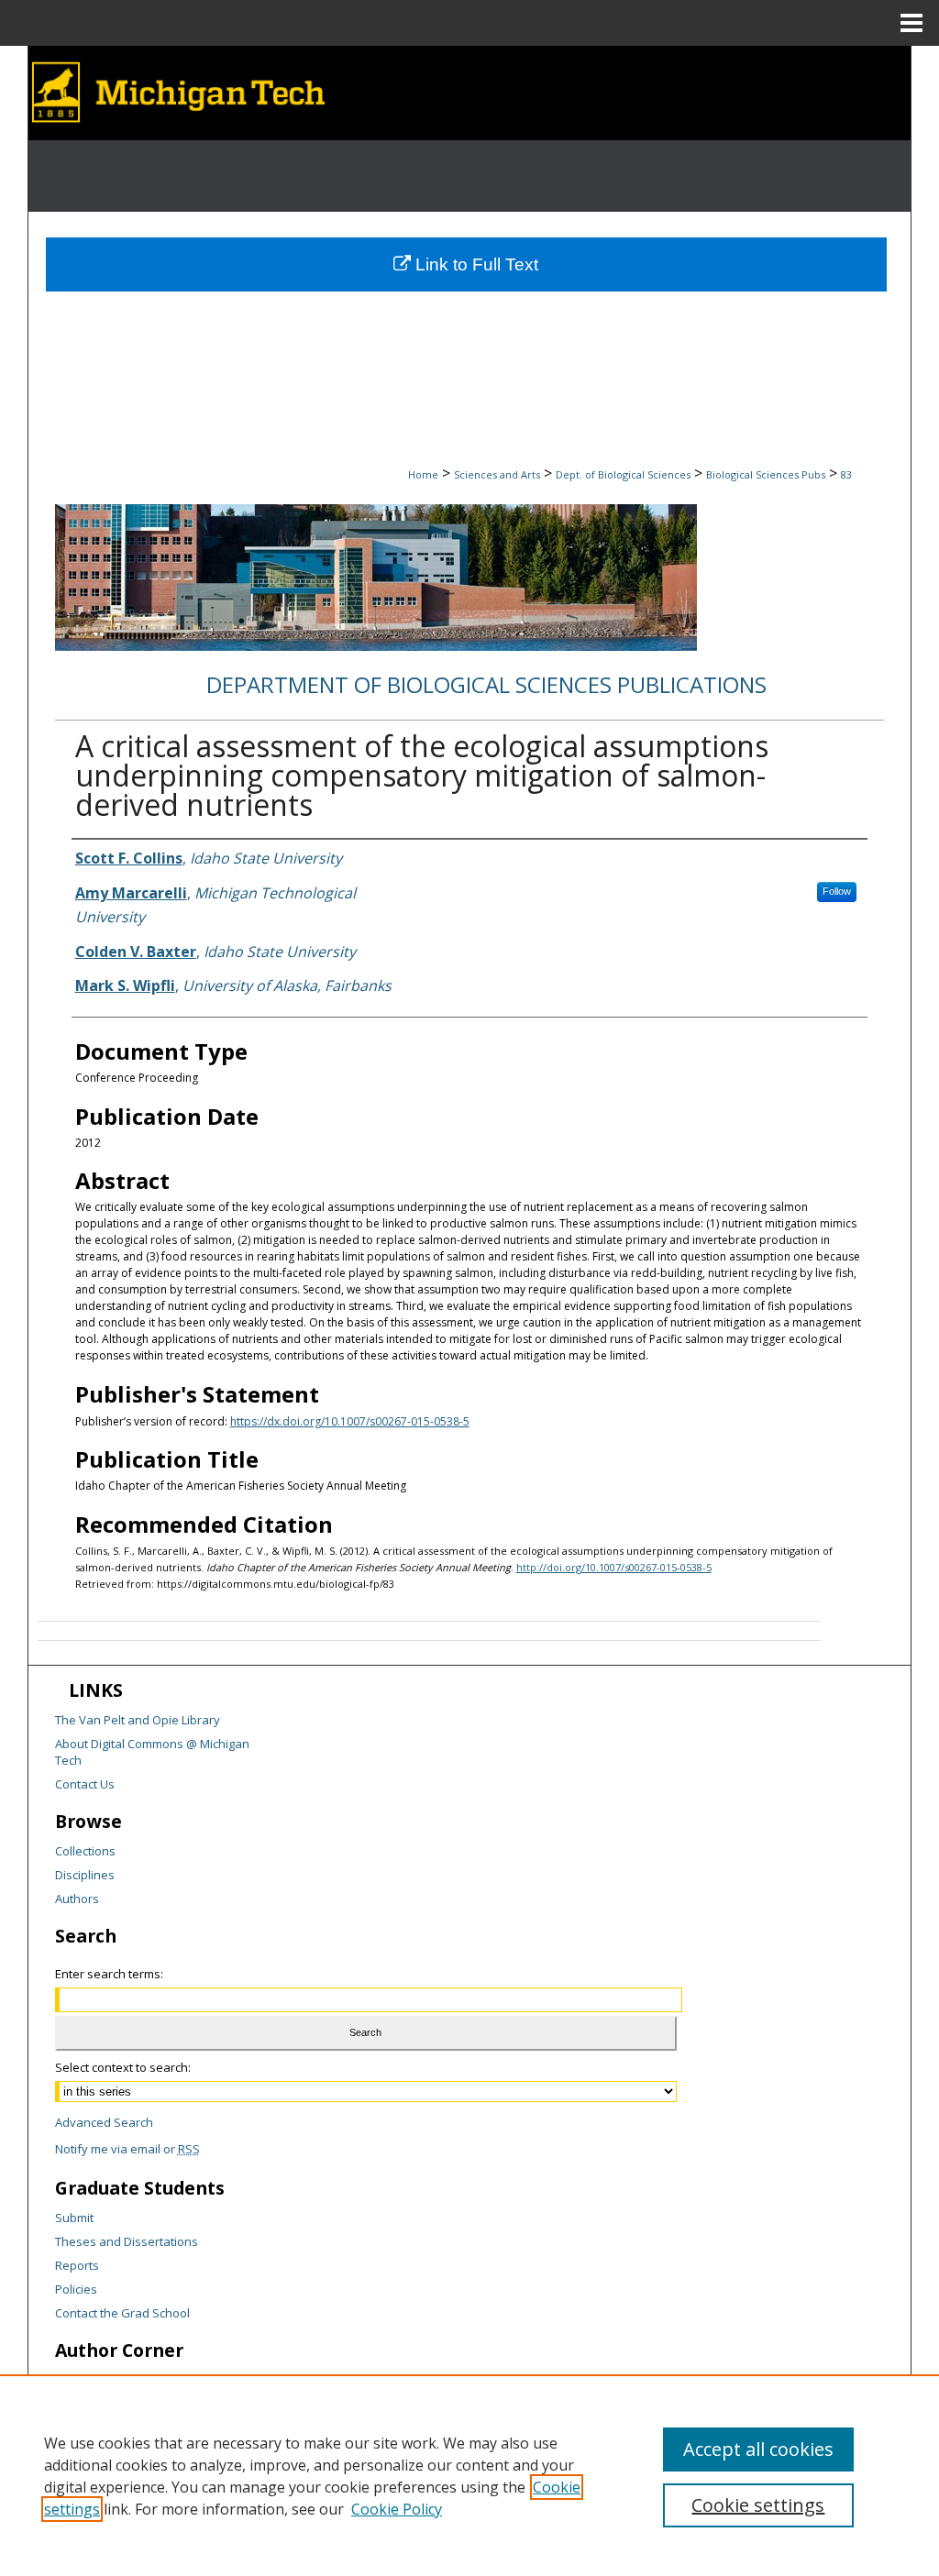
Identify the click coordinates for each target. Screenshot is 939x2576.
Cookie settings (758, 2505)
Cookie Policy (397, 2509)
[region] (469, 2475)
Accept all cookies (758, 2449)
